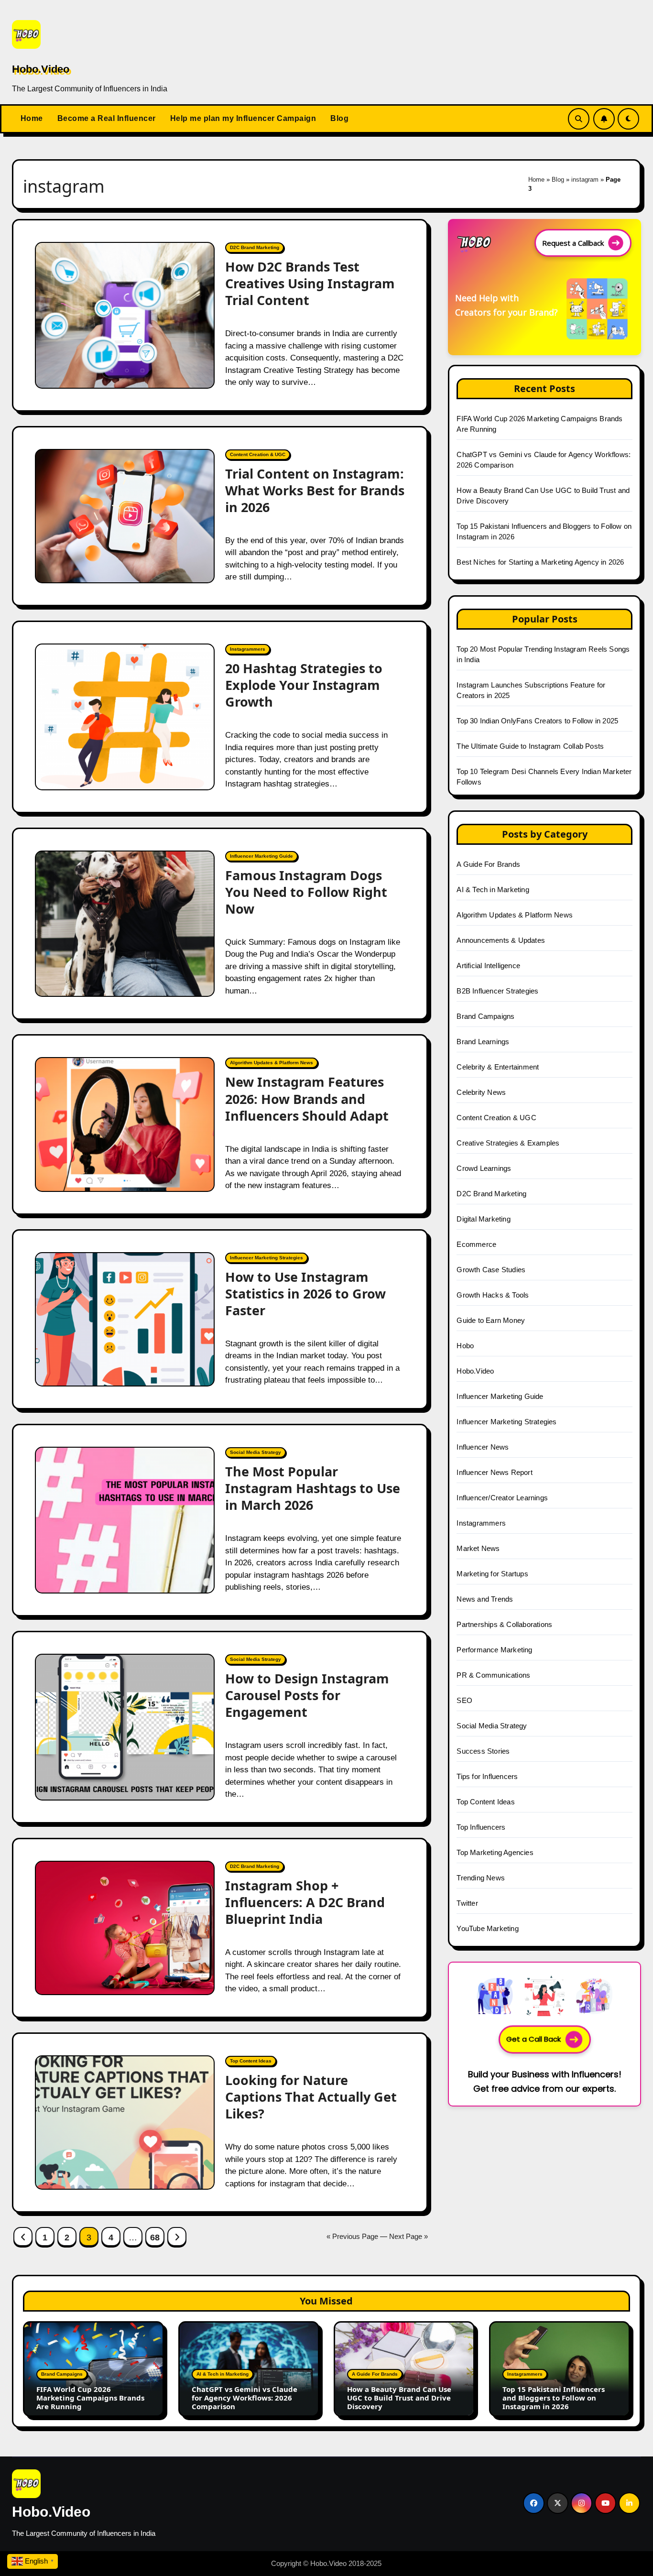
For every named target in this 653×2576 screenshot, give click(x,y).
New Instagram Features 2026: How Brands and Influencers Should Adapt (309, 1098)
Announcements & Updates (501, 940)
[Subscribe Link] (604, 119)
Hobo (465, 1346)
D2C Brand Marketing (255, 247)
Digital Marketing (483, 1219)
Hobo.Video (41, 69)
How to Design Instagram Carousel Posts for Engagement (307, 1695)
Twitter (467, 1903)
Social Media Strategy (256, 1452)
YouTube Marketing (487, 1928)
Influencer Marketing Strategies (267, 1258)
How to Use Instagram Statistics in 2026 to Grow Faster (305, 1293)
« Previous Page (352, 2236)
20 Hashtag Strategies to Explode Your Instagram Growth (304, 685)
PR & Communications (493, 1675)
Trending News (481, 1878)
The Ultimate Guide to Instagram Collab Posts (530, 746)
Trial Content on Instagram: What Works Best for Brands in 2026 (315, 490)
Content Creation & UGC (258, 454)
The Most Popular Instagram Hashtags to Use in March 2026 (313, 1488)
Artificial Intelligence (488, 966)
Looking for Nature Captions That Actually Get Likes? (311, 2097)
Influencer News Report (494, 1472)
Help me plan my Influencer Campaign (243, 118)
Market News (478, 1548)
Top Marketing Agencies (495, 1852)
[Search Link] (579, 119)
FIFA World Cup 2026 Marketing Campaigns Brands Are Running (90, 2398)
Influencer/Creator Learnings (502, 1498)
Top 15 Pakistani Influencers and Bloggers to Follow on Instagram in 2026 (554, 2398)
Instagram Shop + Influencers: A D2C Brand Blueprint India (305, 1902)
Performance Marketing (494, 1650)
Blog (339, 118)
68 (155, 2238)
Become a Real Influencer (107, 118)
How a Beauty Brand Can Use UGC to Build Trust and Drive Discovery (399, 2398)
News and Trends (485, 1599)
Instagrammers (248, 649)
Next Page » (408, 2236)
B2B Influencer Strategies (497, 991)
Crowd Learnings (484, 1168)
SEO (464, 1700)
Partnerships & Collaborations (504, 1624)
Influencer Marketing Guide (261, 856)
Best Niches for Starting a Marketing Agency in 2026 (540, 562)
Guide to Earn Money (491, 1320)
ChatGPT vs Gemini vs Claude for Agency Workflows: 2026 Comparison (245, 2398)
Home (32, 118)
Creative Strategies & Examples (508, 1143)
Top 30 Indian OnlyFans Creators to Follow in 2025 (537, 721)
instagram (585, 180)
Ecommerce (476, 1244)
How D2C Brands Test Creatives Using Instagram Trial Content (310, 283)
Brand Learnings (483, 1042)
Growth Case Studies (491, 1270)
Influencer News (483, 1447)
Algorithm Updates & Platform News (272, 1063)
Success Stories (483, 1751)
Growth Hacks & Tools (493, 1295)
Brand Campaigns (485, 1016)
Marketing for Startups (492, 1574)
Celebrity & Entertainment (498, 1067)
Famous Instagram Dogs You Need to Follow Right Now (306, 892)
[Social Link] (534, 2503)
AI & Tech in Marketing (493, 890)
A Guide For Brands (488, 864)
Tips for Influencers (487, 1776)
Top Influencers (481, 1827)
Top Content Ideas (251, 2061)
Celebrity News (481, 1092)
